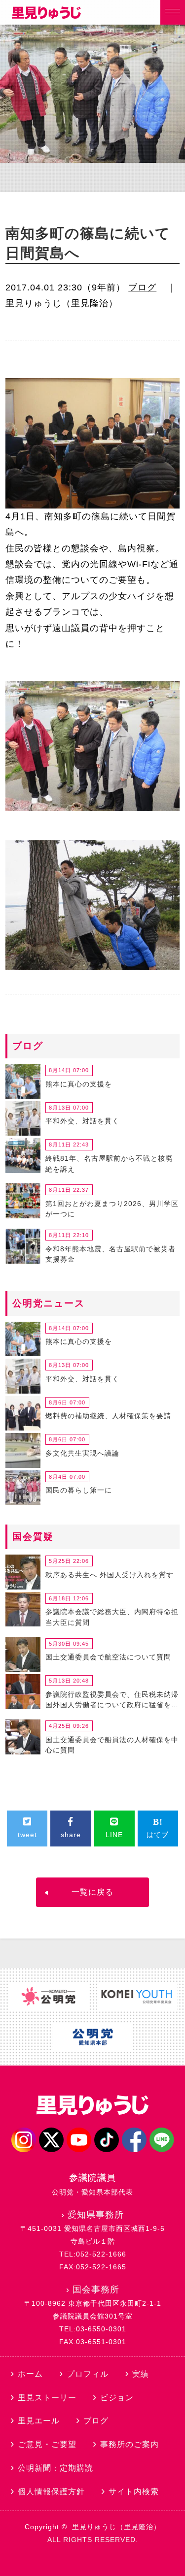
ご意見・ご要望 (47, 2444)
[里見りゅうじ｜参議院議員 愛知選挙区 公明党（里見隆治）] (46, 16)
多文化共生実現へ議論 (82, 1453)
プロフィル (88, 2374)
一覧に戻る (92, 1892)
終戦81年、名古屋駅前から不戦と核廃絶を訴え (109, 1164)
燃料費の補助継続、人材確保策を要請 (108, 1416)
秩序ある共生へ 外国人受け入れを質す (110, 1575)
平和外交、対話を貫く (82, 1121)
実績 (141, 2374)
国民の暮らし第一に (79, 1490)
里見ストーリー (47, 2398)
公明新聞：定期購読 (55, 2468)
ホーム (30, 2374)
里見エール (39, 2421)
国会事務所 (96, 2290)
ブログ (142, 287)
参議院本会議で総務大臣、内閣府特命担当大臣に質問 (112, 1617)
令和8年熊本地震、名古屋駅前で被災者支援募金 (111, 1254)
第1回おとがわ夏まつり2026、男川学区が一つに (112, 1209)
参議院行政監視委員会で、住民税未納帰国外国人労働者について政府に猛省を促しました (112, 1701)
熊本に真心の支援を (79, 1084)
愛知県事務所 (96, 2215)
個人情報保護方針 (51, 2492)
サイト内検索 (134, 2492)
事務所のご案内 (129, 2444)
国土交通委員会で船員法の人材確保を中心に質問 (112, 1745)
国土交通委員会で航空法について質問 (108, 1657)
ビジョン (117, 2398)
